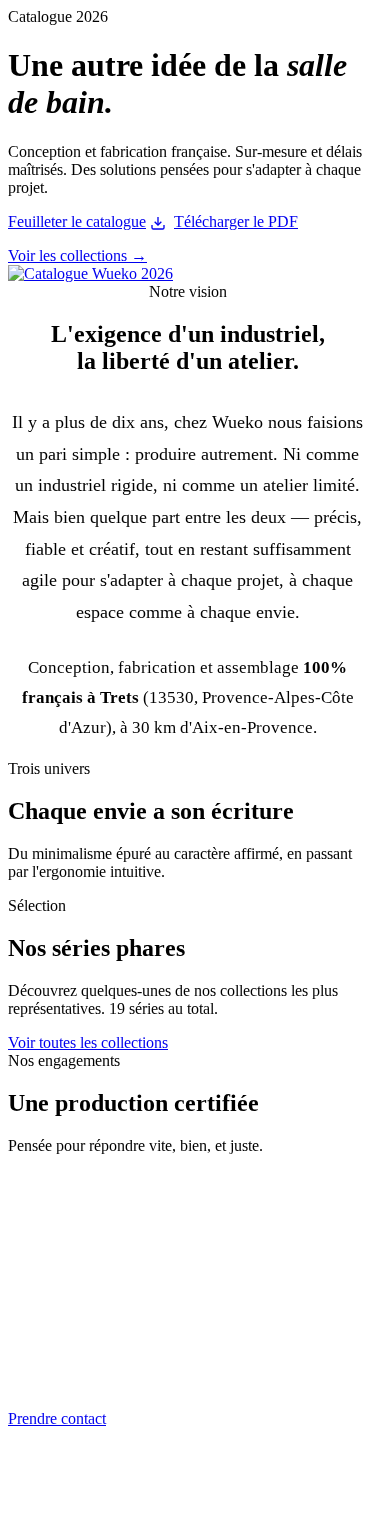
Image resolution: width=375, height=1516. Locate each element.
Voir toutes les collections (88, 1042)
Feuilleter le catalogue (77, 221)
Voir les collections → (77, 255)
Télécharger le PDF (236, 221)
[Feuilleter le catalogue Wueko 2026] (90, 273)
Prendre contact (57, 1418)
